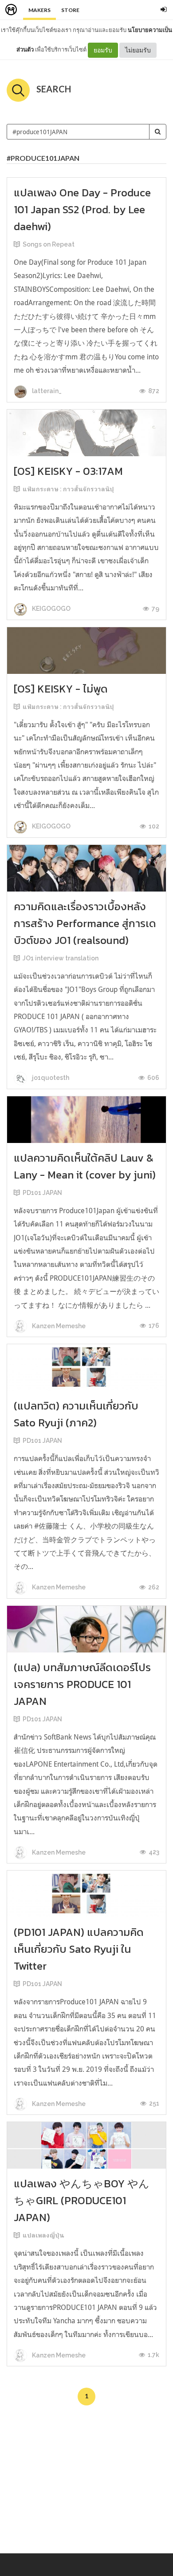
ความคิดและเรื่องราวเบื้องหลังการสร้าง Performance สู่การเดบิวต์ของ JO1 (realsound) (85, 923)
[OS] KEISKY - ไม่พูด (61, 689)
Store (70, 10)
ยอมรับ (103, 50)
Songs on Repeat (49, 244)
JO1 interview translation (61, 958)
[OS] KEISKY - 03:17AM (68, 471)
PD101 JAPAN (42, 1193)
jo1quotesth (50, 1078)
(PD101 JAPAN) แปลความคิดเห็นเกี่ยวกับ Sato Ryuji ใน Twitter (79, 1949)
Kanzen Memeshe (58, 1326)
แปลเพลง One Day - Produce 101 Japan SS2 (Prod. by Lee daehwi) (82, 209)
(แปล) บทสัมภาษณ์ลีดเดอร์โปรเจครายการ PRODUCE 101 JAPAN (82, 1684)
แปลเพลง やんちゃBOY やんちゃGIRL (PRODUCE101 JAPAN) (82, 2200)
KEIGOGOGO (51, 609)
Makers (39, 10)
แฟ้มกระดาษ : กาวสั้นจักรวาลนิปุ (68, 489)
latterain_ (46, 391)
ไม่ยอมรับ (138, 50)
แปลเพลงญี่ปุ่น (43, 2235)
